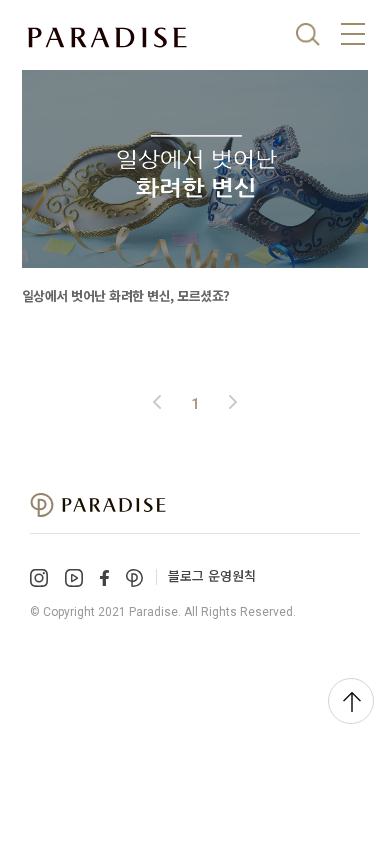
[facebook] (104, 577)
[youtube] (74, 578)
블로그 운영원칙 (212, 575)
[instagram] (39, 578)
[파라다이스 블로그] (107, 38)
